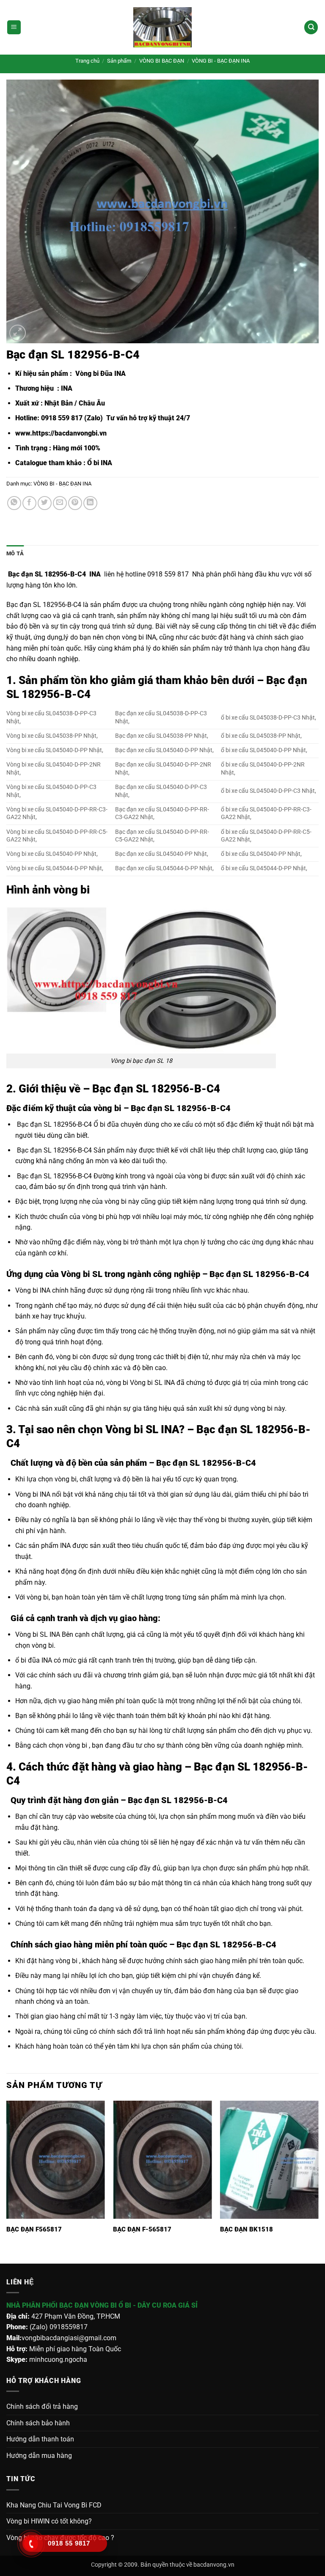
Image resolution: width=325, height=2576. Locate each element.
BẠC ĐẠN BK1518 (247, 2229)
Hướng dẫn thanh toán (40, 2439)
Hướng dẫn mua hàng (39, 2456)
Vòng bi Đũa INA (100, 374)
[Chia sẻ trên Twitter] (45, 503)
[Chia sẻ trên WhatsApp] (14, 503)
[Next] (318, 2181)
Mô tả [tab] (15, 553)
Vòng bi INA (33, 1290)
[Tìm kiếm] (311, 27)
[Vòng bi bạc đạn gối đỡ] (162, 27)
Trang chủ (87, 61)
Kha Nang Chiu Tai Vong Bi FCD (54, 2505)
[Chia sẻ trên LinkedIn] (90, 503)
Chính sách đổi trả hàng (42, 2406)
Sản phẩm (119, 61)
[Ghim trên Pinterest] (75, 503)
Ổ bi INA (100, 463)
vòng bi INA (139, 637)
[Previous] (7, 2181)
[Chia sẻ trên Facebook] (29, 503)
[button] (14, 27)
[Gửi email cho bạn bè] (60, 503)
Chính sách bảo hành (38, 2423)
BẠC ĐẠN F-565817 (142, 2229)
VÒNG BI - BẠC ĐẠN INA (221, 61)
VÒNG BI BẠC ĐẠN (162, 61)
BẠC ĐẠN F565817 (34, 2229)
